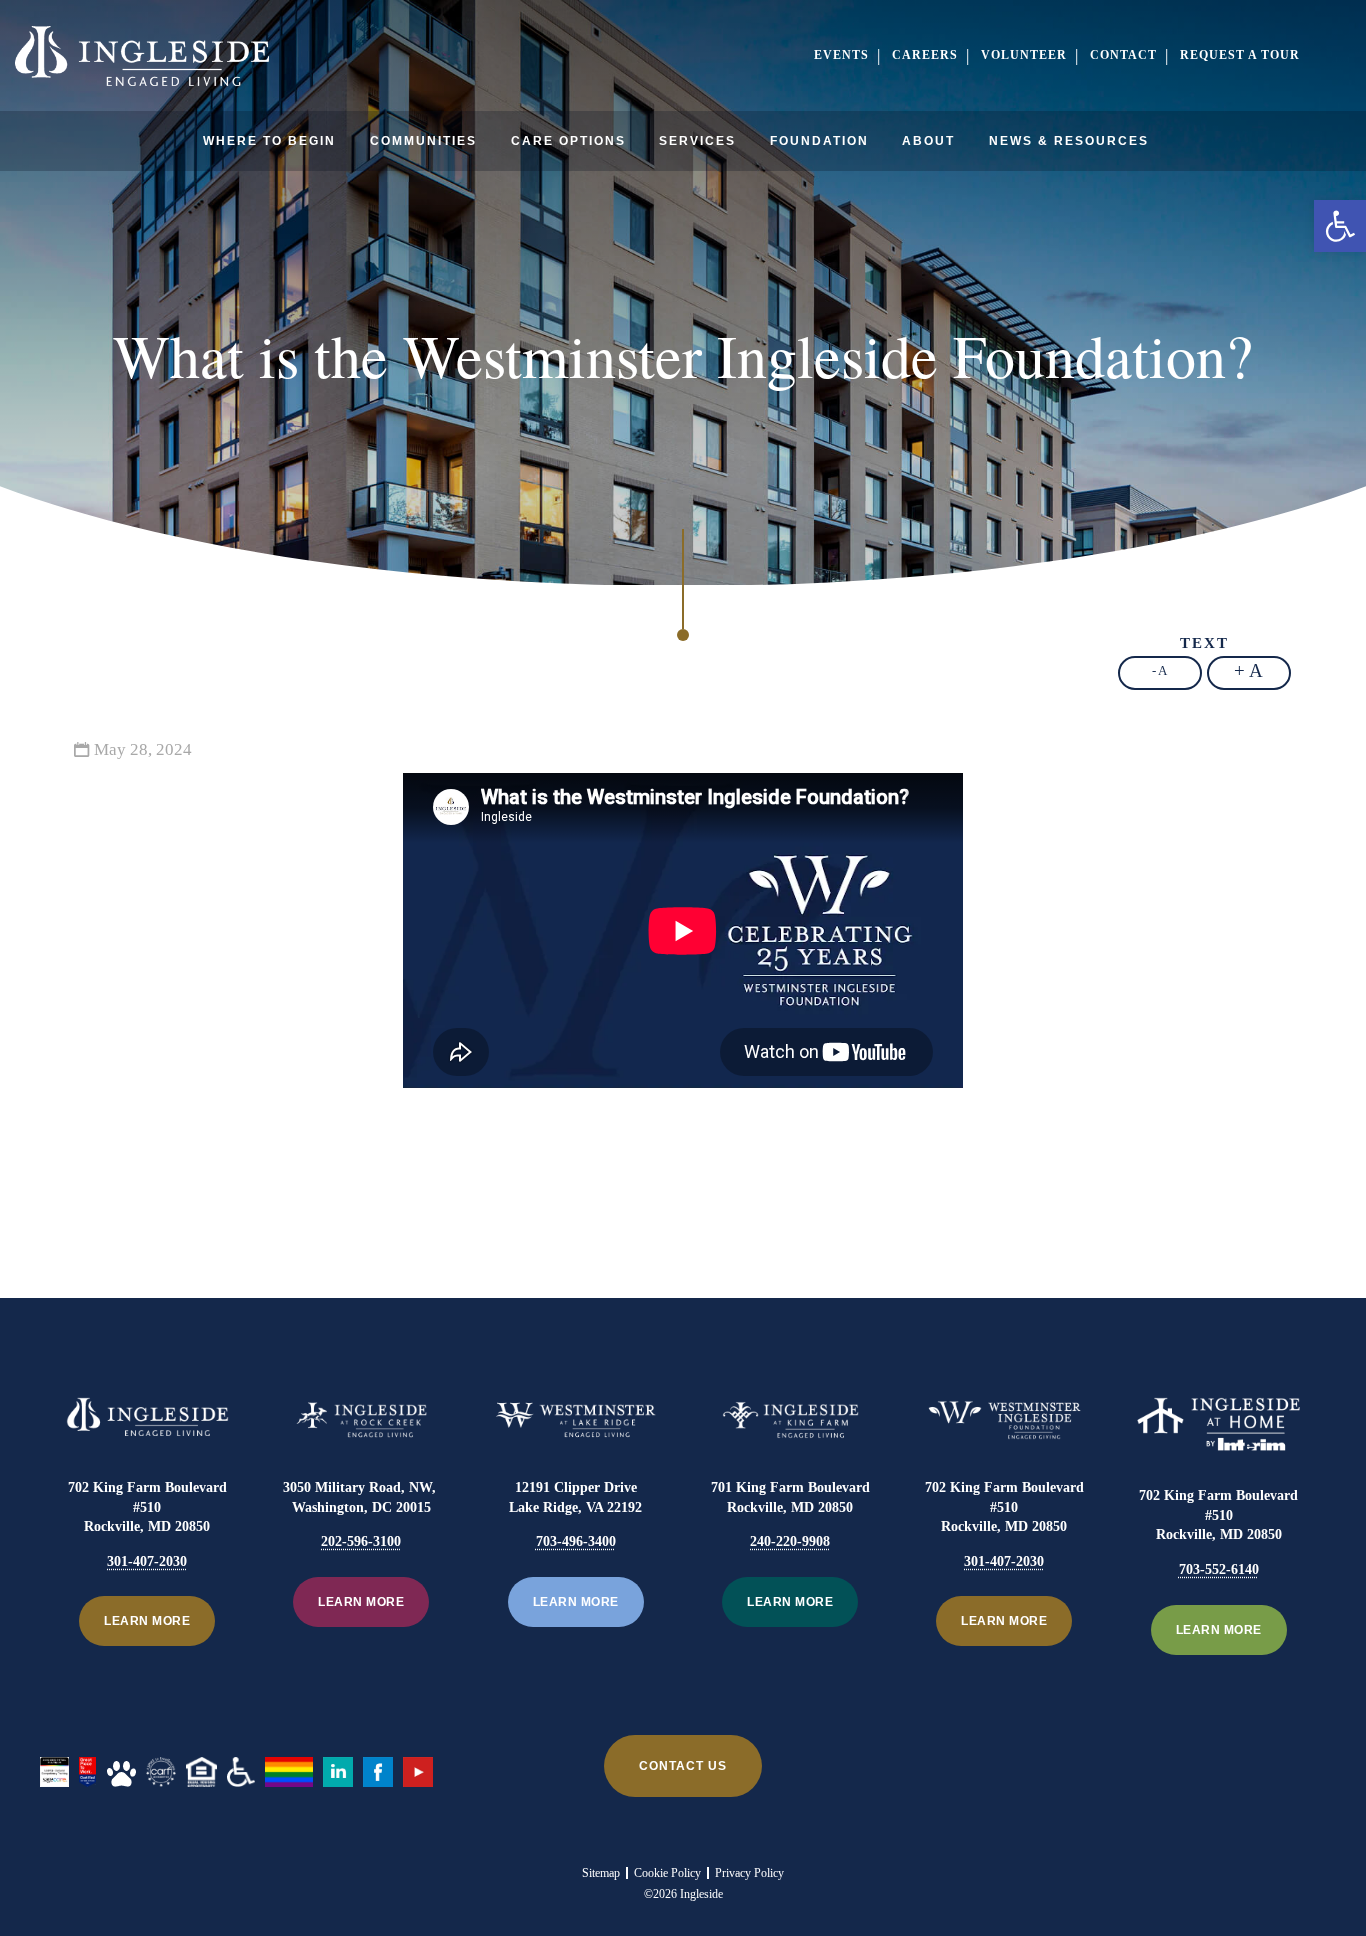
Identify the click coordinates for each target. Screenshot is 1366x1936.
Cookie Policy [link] (667, 1873)
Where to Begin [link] (269, 141)
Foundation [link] (819, 141)
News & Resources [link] (1069, 141)
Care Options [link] (568, 141)
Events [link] (841, 55)
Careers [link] (925, 55)
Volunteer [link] (1024, 55)
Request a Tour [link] (1240, 55)
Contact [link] (1123, 55)
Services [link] (697, 141)
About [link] (928, 141)
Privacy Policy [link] (749, 1873)
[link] (1340, 226)
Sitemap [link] (601, 1873)
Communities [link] (423, 141)
